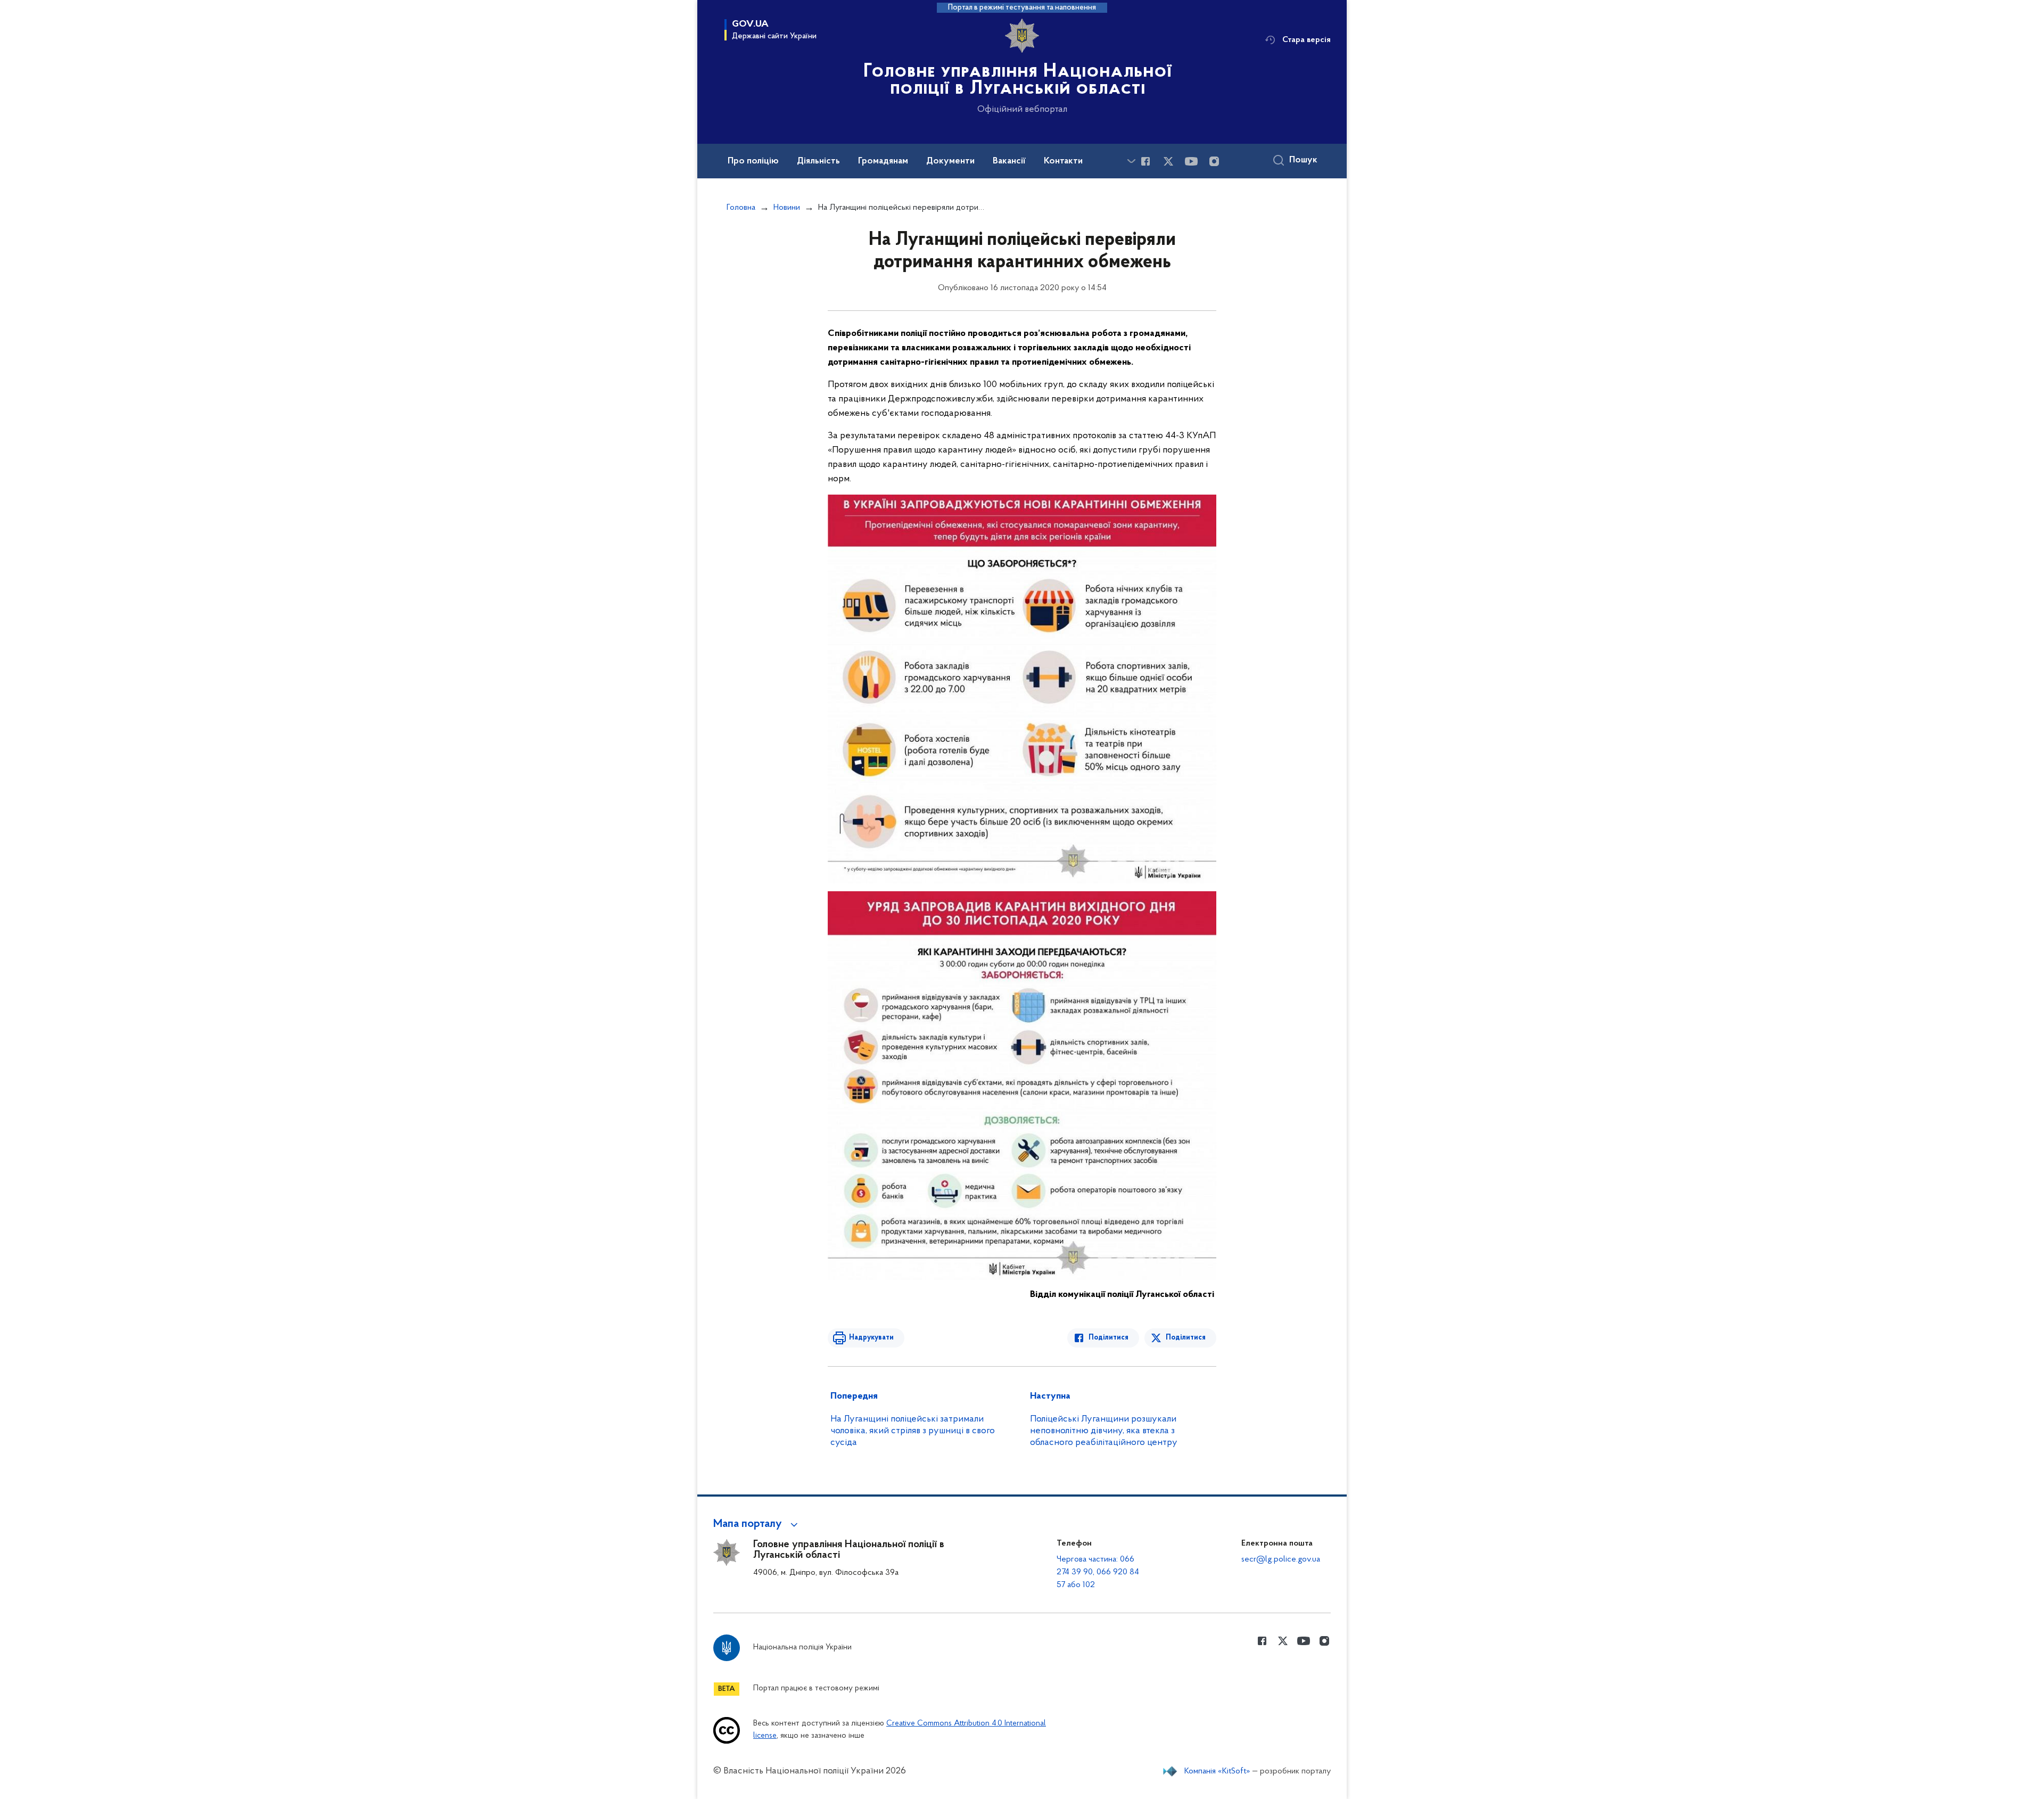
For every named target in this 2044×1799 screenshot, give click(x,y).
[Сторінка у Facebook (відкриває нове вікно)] (1145, 161)
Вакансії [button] (1009, 161)
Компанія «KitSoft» (1217, 1771)
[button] (757, 1524)
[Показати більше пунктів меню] (1131, 161)
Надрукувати (871, 1338)
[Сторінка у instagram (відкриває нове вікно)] (1214, 161)
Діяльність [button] (818, 161)
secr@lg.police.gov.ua (1281, 1559)
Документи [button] (950, 161)
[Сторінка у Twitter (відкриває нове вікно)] (1168, 161)
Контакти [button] (1063, 161)
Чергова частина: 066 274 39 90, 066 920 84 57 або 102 (1098, 1572)
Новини (787, 208)
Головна (741, 208)
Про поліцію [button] (753, 161)
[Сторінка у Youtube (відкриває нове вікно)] (1191, 161)
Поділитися (1108, 1338)
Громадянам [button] (883, 161)
